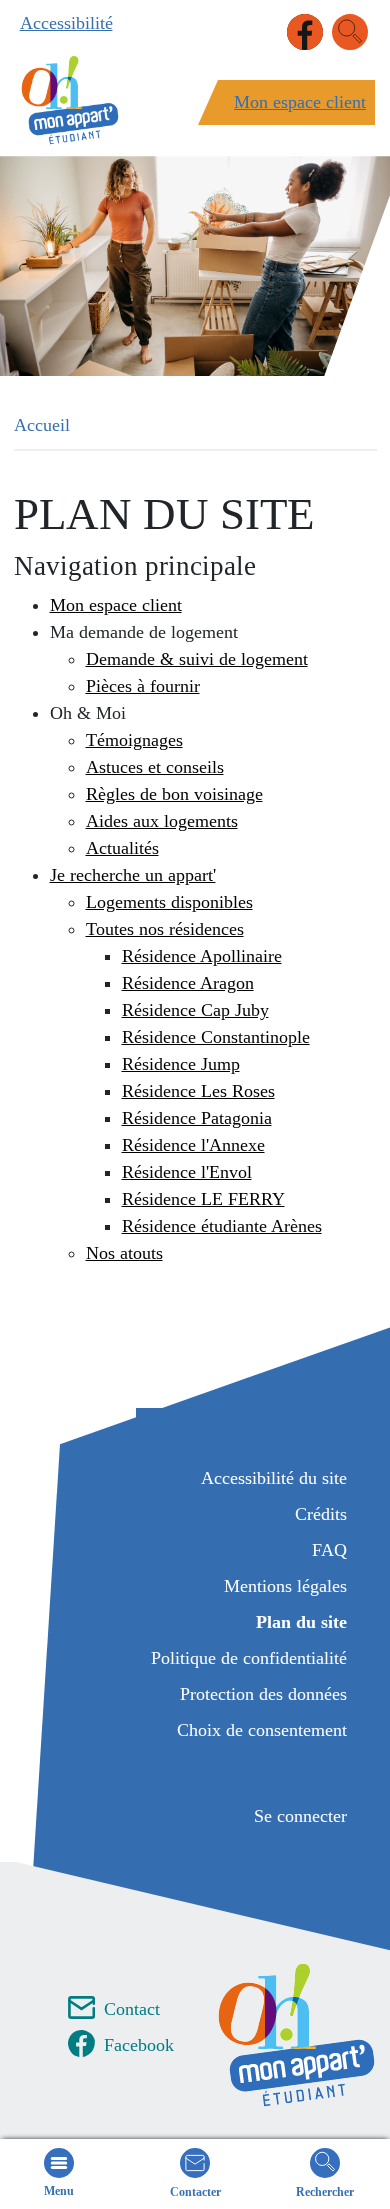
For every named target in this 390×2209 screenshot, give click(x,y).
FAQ (329, 1550)
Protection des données (263, 1694)
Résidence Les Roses (198, 1091)
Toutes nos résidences (165, 929)
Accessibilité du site (274, 1478)
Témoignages (134, 740)
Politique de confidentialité (249, 1658)
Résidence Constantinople (216, 1037)
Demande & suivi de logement (197, 659)
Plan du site (301, 1622)
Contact (132, 2009)
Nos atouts (124, 1253)
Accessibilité (66, 23)
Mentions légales (285, 1586)
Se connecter (300, 1816)
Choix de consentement (262, 1730)
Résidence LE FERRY (203, 1199)
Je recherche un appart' (133, 875)
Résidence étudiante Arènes (222, 1226)
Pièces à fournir (143, 686)
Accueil (42, 425)
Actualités (122, 848)
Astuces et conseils (155, 767)
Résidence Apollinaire (202, 956)
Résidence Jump (181, 1064)
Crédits (321, 1514)
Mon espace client (300, 102)
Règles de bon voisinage (174, 794)
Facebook (139, 2045)
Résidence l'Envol (187, 1172)
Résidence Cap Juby (195, 1010)
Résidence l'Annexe (193, 1145)
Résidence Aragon (188, 983)
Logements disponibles (169, 902)
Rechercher (325, 2192)
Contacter (195, 2192)
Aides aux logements (162, 821)
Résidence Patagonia (197, 1118)
